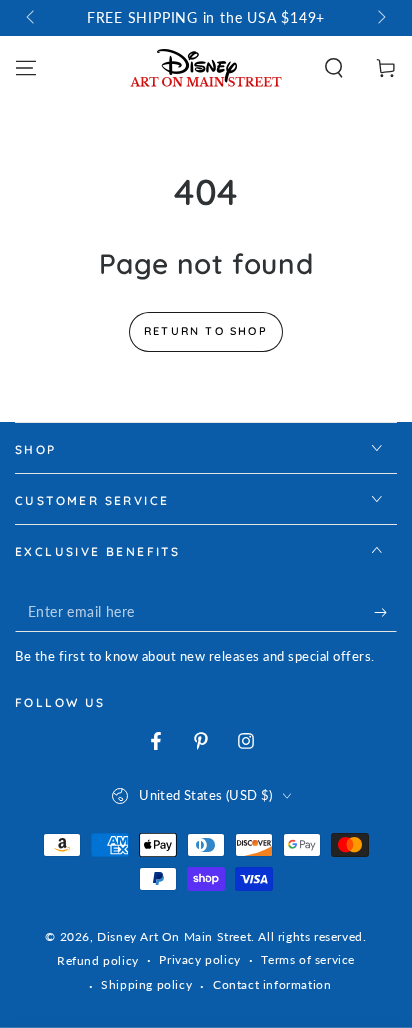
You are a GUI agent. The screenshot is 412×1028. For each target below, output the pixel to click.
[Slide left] (32, 18)
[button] (334, 68)
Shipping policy (146, 984)
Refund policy (98, 960)
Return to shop (206, 331)
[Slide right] (380, 18)
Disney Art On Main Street (174, 936)
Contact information (272, 984)
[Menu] (26, 68)
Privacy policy (199, 959)
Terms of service (308, 959)
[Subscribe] (385, 612)
